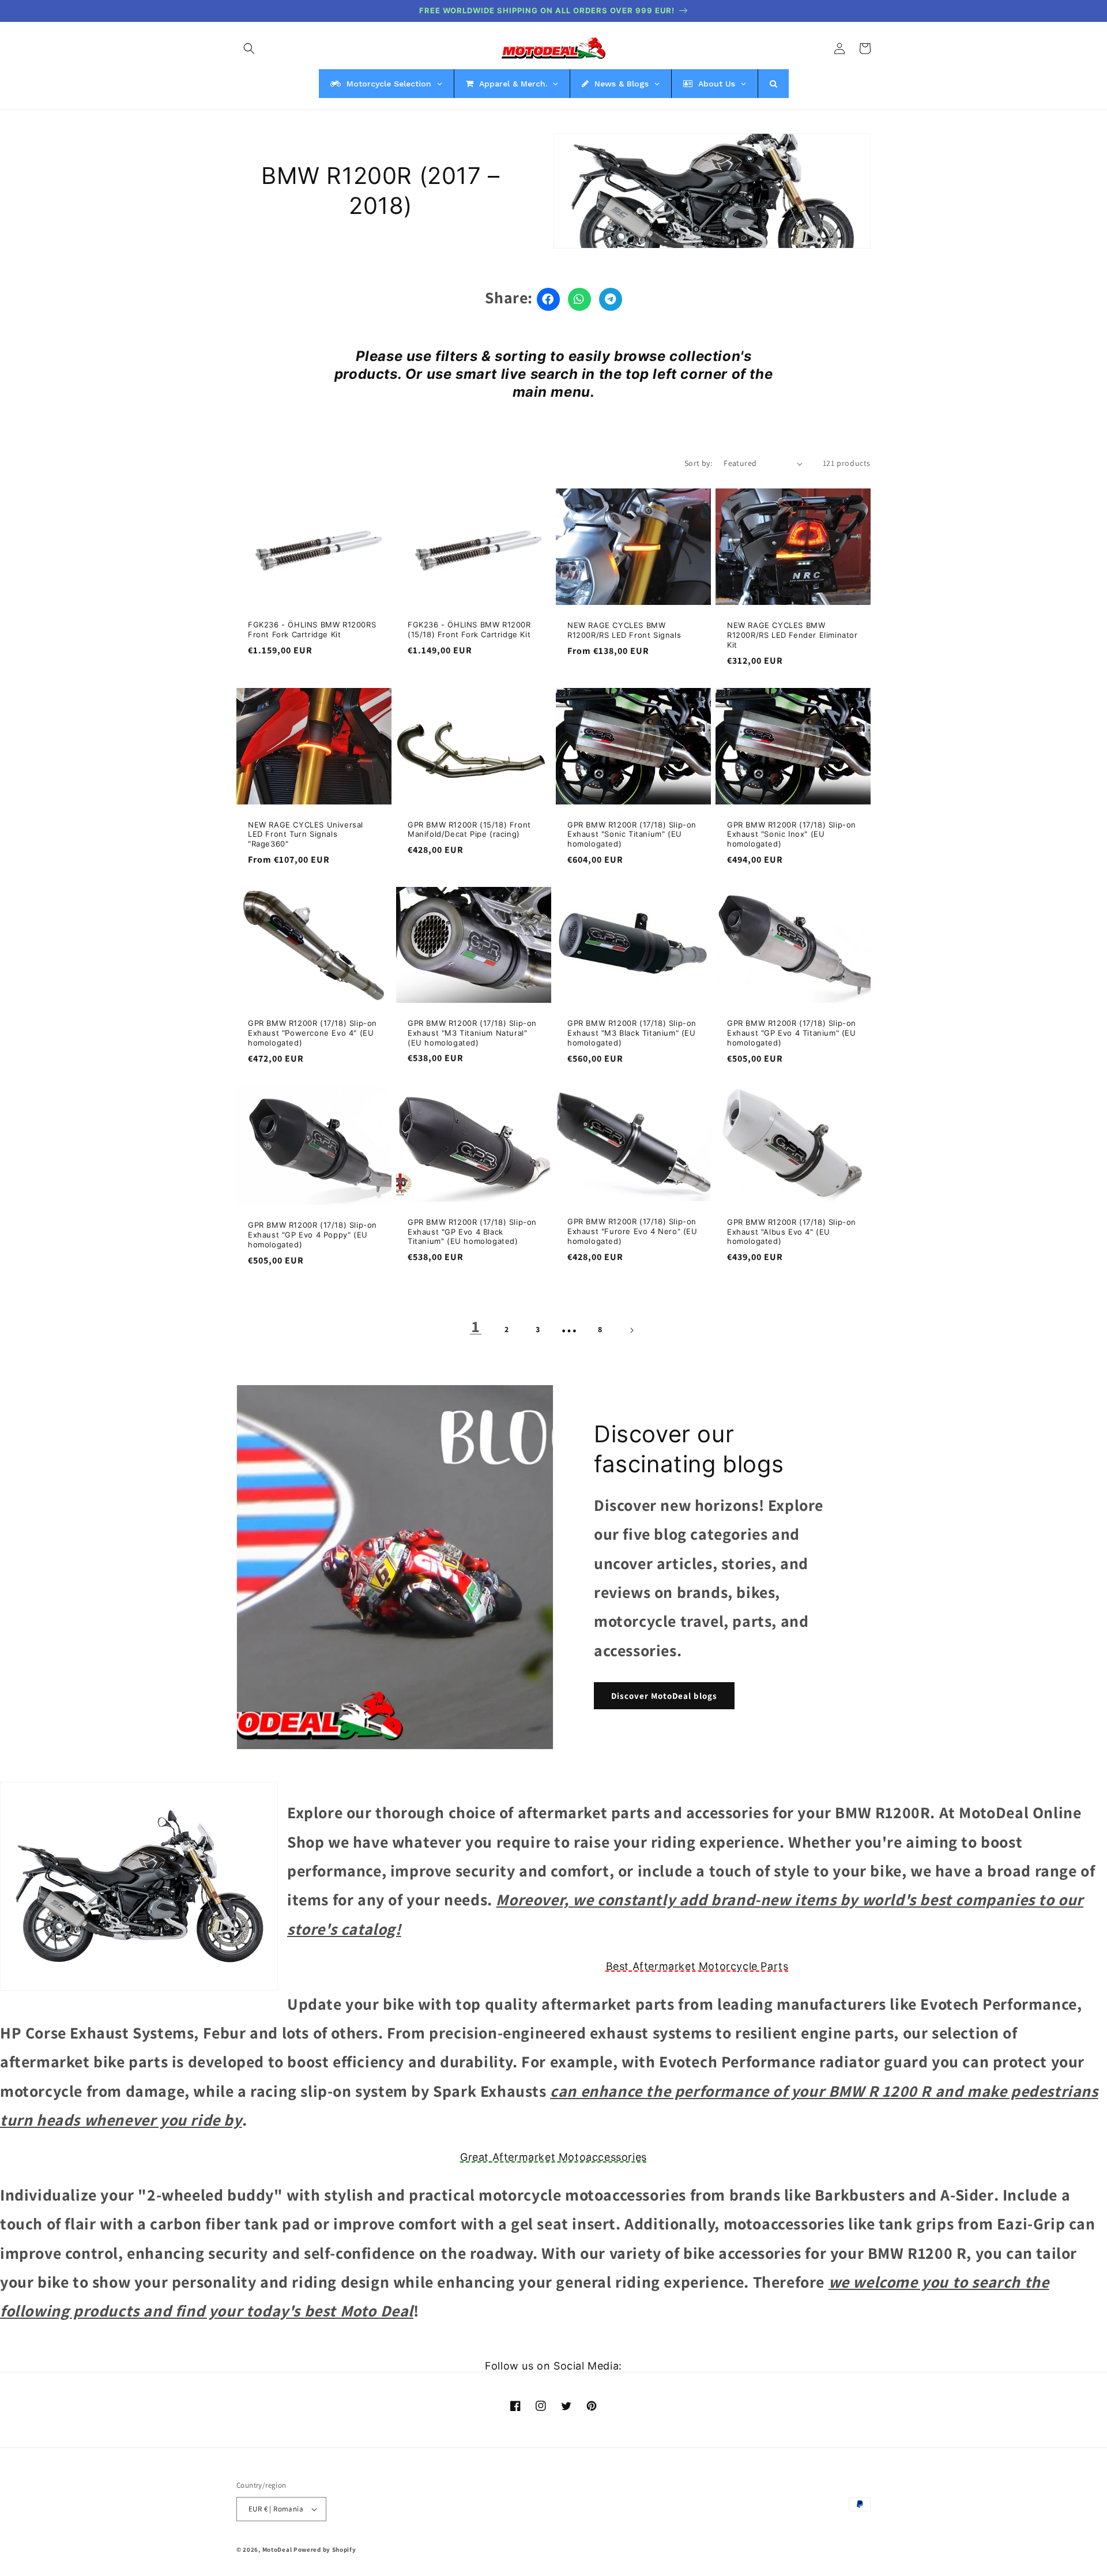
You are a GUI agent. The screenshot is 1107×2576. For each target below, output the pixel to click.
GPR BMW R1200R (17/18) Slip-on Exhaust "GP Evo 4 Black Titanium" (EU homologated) (472, 1232)
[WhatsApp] (579, 299)
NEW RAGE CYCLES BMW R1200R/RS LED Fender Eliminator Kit (792, 635)
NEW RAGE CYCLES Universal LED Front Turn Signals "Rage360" (306, 834)
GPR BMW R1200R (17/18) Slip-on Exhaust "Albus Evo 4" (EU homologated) (792, 1232)
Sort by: (698, 463)
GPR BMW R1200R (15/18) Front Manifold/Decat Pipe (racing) (469, 830)
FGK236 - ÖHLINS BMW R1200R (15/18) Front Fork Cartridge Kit (469, 629)
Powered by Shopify (325, 2549)
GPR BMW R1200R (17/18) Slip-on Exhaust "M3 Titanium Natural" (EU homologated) (472, 1033)
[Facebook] (548, 299)
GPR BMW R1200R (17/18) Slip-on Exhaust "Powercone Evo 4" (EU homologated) (312, 1033)
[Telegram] (611, 299)
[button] (249, 48)
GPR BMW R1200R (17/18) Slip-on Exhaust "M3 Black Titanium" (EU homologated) (632, 1033)
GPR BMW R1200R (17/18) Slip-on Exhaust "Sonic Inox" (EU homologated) (792, 834)
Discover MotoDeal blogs (664, 1696)
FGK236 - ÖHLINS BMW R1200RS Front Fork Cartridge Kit (312, 629)
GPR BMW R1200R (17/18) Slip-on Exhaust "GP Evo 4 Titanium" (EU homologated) (792, 1033)
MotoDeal (277, 2549)
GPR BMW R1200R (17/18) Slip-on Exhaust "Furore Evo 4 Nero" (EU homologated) (632, 1231)
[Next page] (631, 1330)
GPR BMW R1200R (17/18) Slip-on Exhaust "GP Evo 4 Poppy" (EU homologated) (312, 1235)
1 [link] (476, 1326)
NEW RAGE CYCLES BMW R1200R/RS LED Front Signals (624, 630)
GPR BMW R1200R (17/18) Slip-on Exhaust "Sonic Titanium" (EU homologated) (632, 834)
